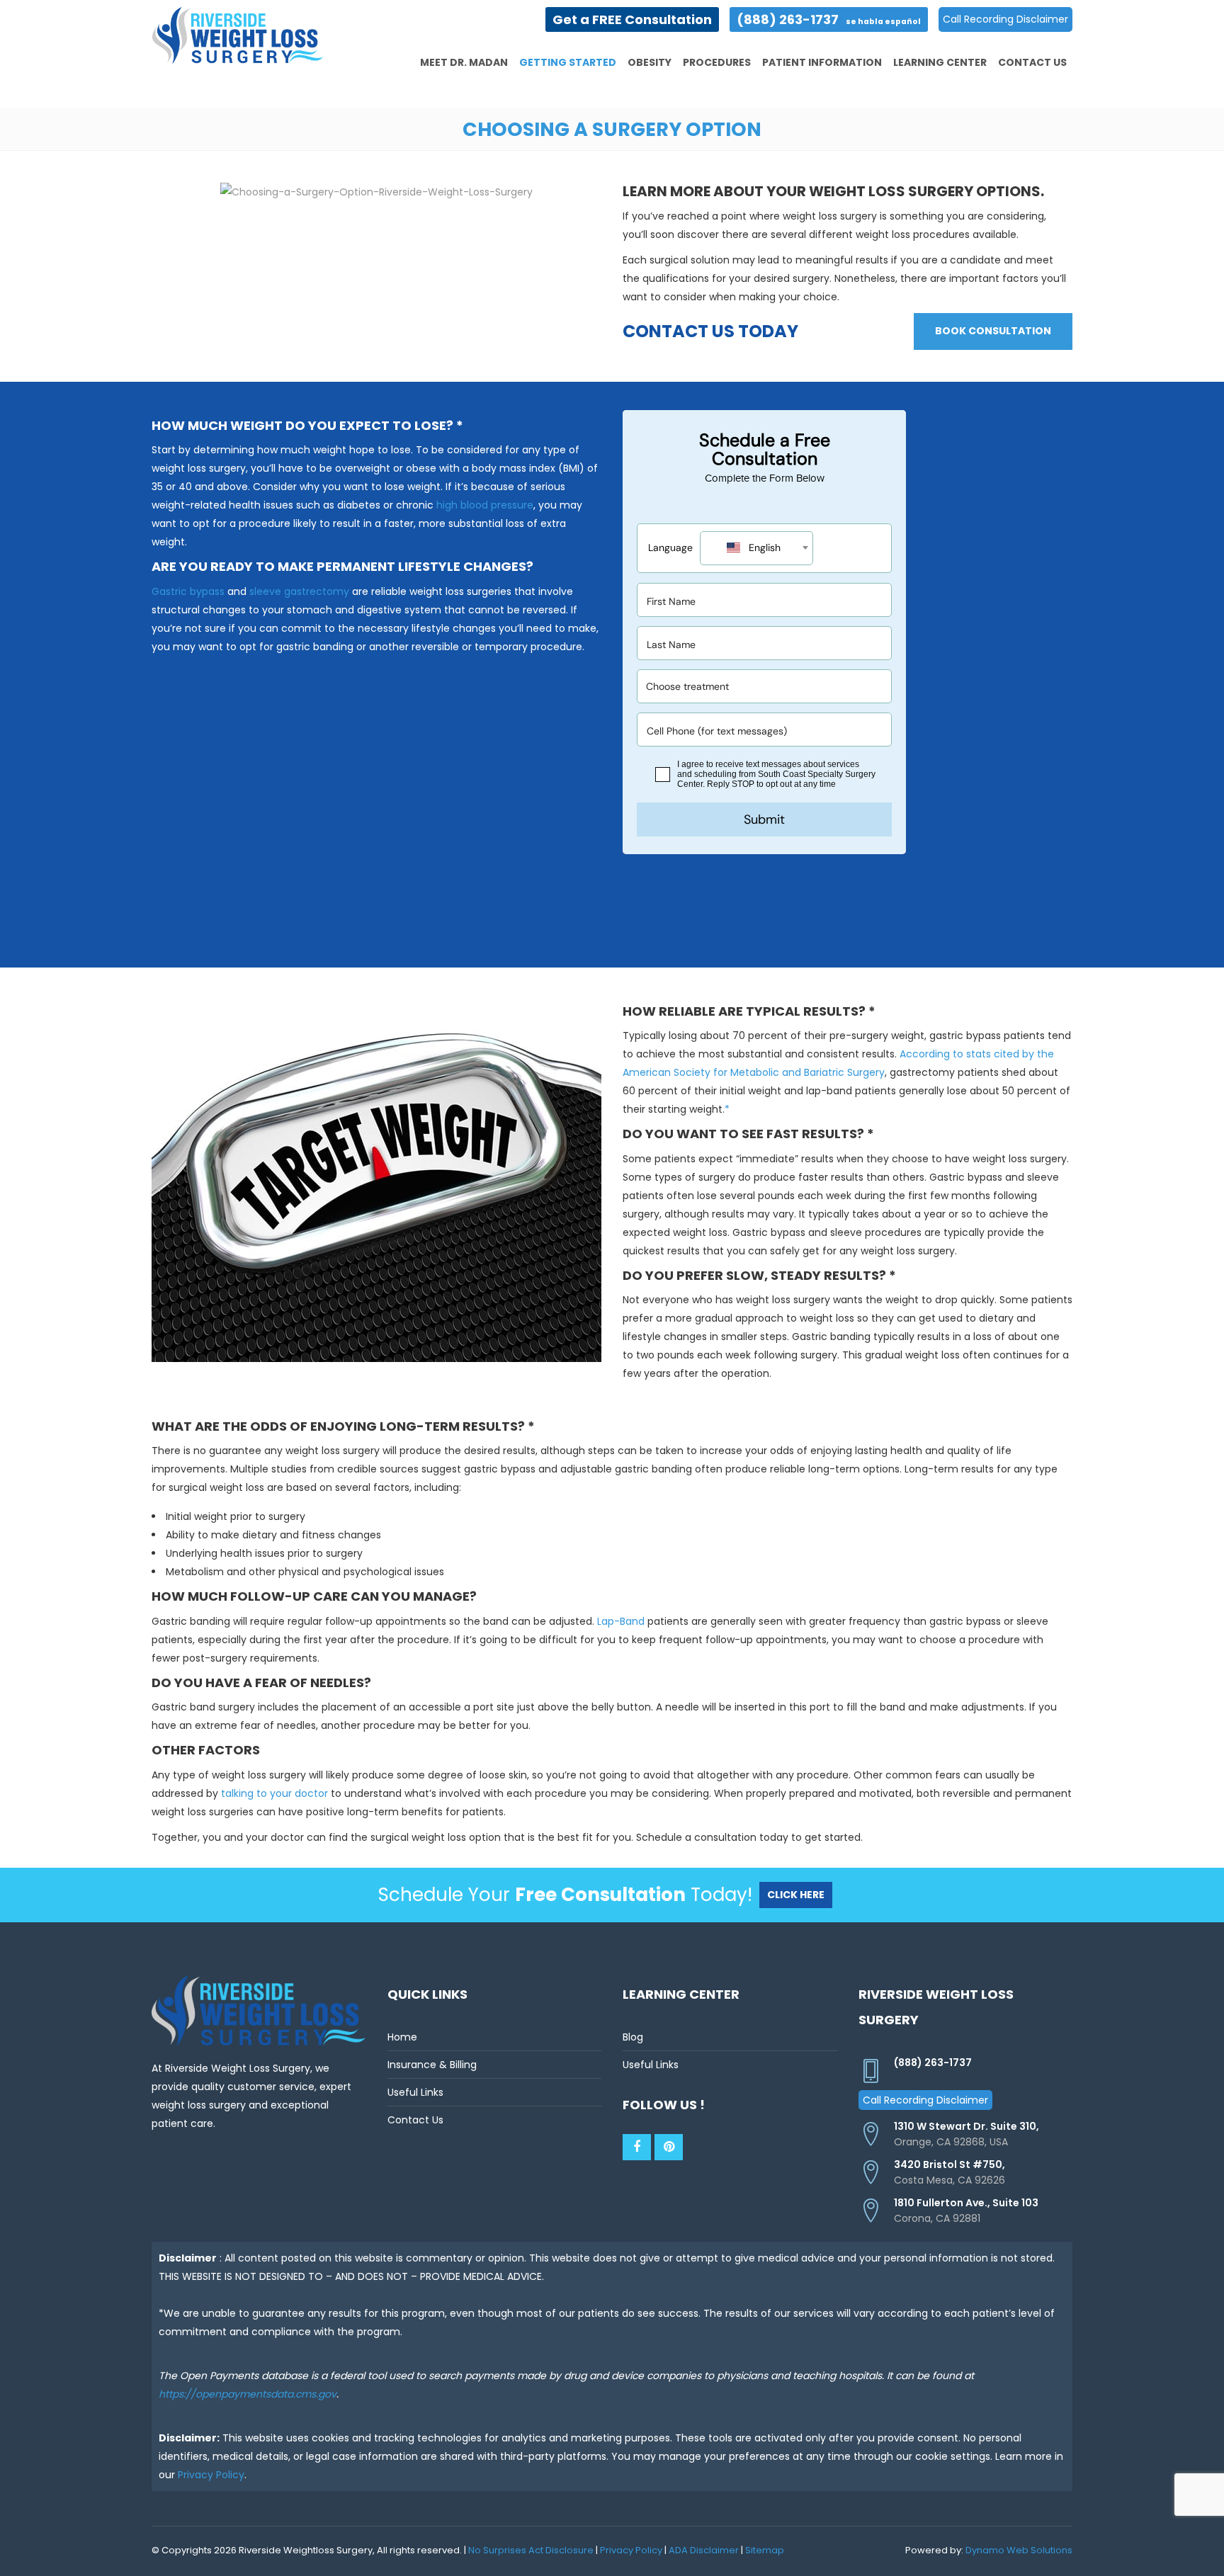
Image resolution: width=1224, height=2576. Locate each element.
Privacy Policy (211, 2475)
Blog (633, 2037)
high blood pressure (485, 505)
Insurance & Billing (432, 2065)
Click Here (796, 1895)
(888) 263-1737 (829, 19)
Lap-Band (621, 1621)
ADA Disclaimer (704, 2550)
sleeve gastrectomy (299, 591)
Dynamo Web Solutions (1019, 2550)
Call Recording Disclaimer (1005, 19)
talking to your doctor (274, 1793)
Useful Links (415, 2092)
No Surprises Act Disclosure (531, 2550)
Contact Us (415, 2120)
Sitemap (765, 2550)
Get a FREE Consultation (632, 19)
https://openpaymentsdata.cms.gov (248, 2394)
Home (402, 2037)
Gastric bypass (188, 591)
